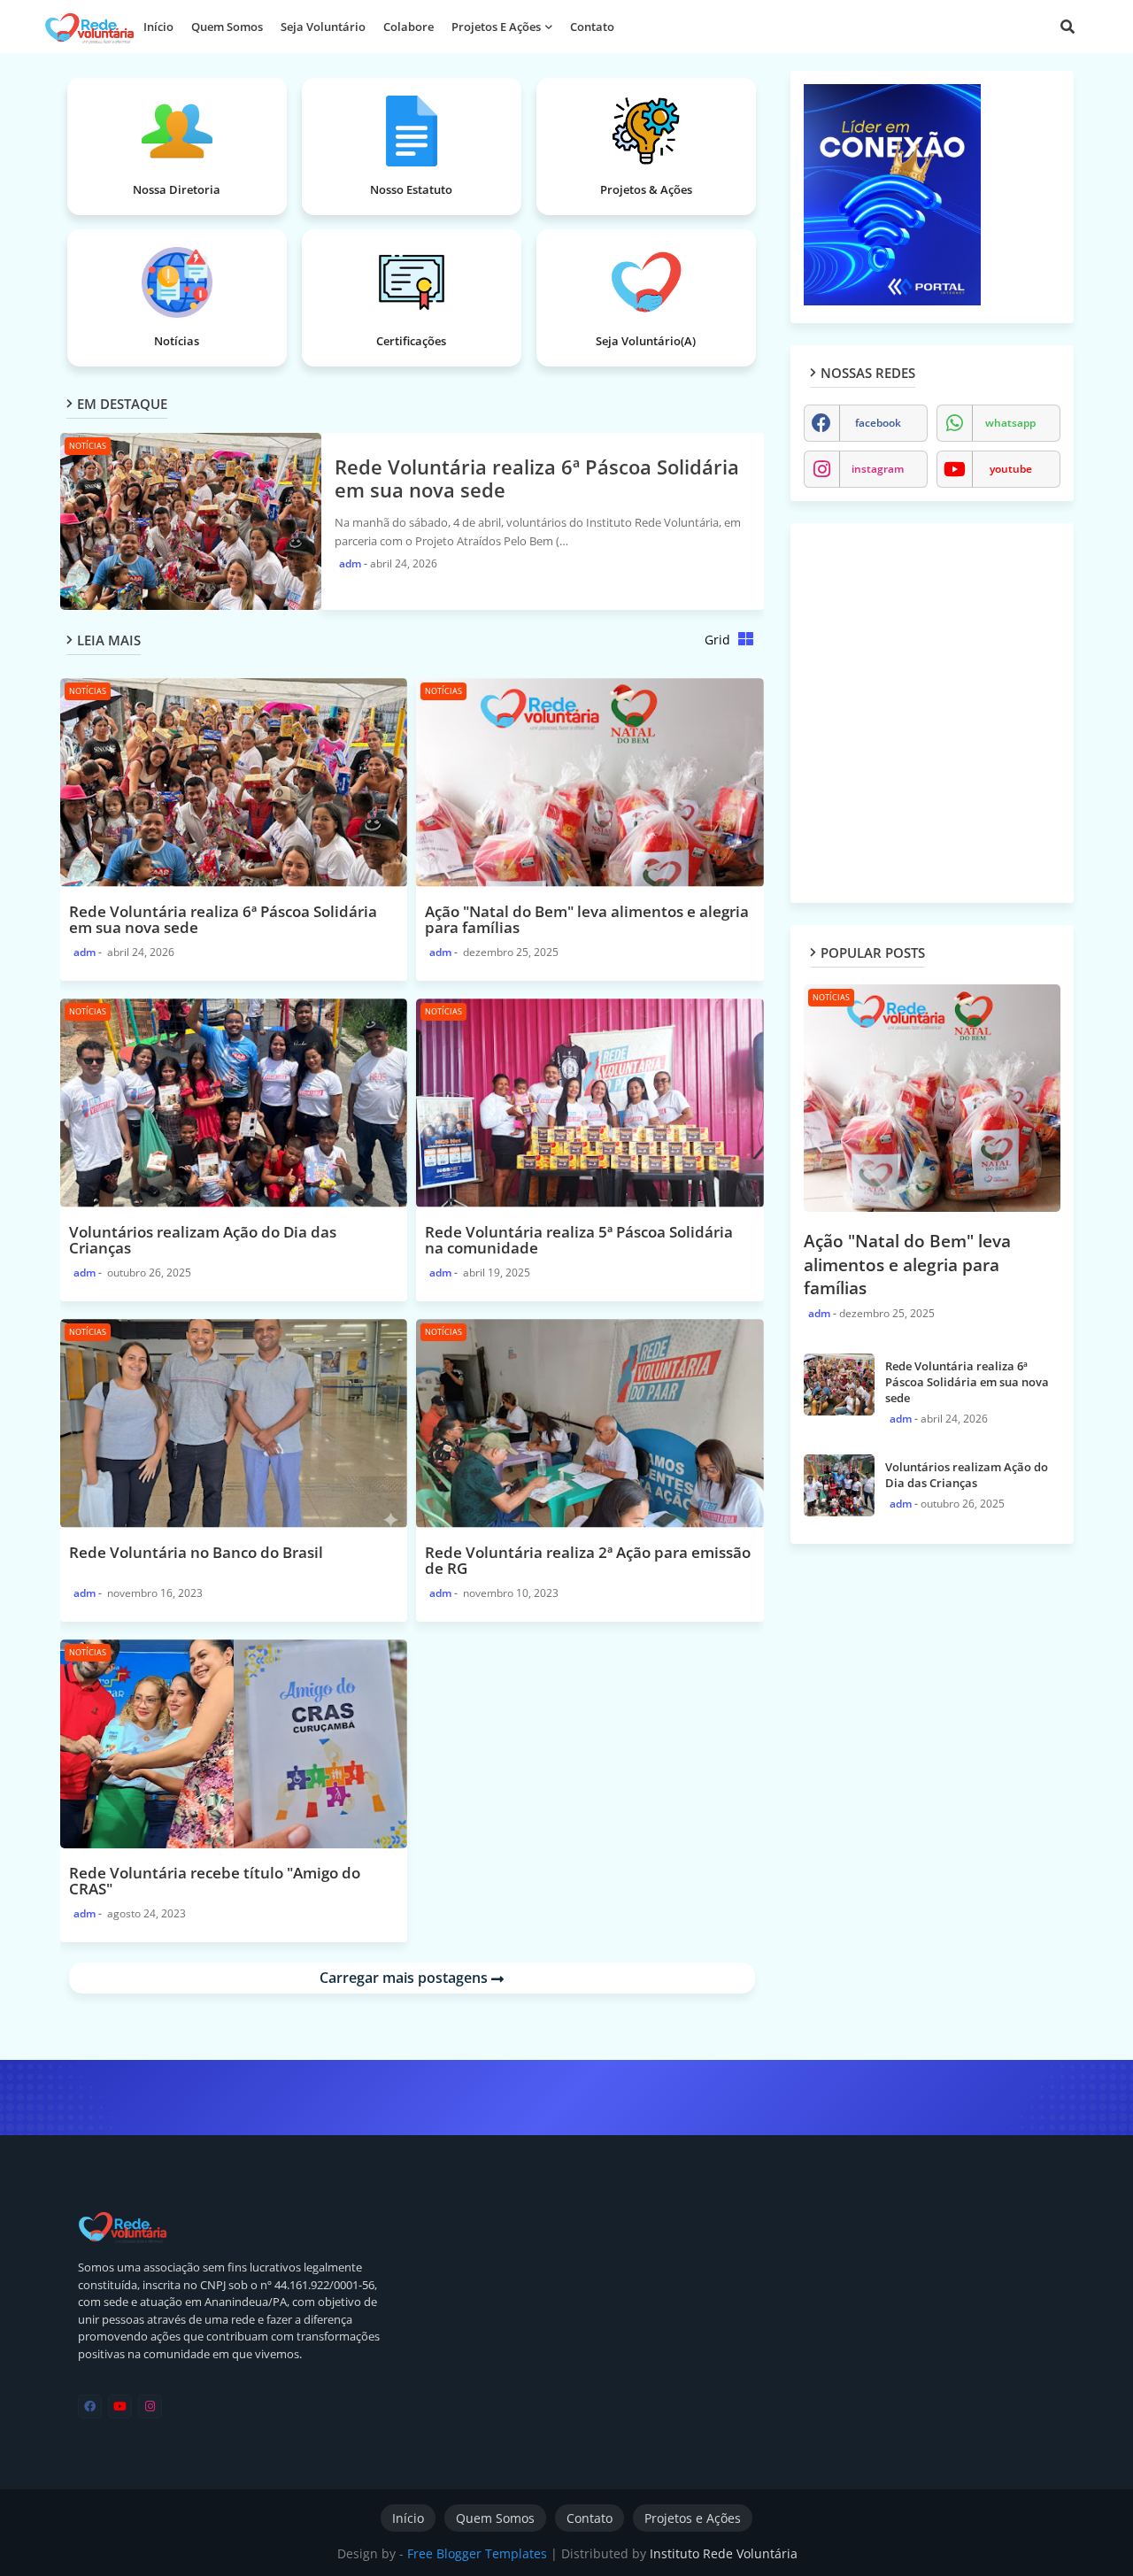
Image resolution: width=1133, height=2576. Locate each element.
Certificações (411, 341)
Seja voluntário (323, 27)
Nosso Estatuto (411, 189)
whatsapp (1010, 423)
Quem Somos (495, 2518)
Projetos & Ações (646, 189)
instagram (878, 469)
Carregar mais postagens (405, 1978)
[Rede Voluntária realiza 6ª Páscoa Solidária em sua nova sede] (839, 1384)
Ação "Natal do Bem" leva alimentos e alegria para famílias (907, 1265)
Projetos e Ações (496, 27)
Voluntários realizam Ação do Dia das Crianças (967, 1475)
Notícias (177, 341)
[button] (1067, 27)
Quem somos (227, 27)
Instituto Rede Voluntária (724, 2553)
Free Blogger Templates (477, 2553)
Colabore (408, 27)
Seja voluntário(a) (646, 341)
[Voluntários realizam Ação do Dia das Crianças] (839, 1485)
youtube (1011, 469)
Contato (592, 27)
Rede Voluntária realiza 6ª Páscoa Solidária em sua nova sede (537, 478)
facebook (878, 423)
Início (158, 27)
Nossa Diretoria (177, 189)
